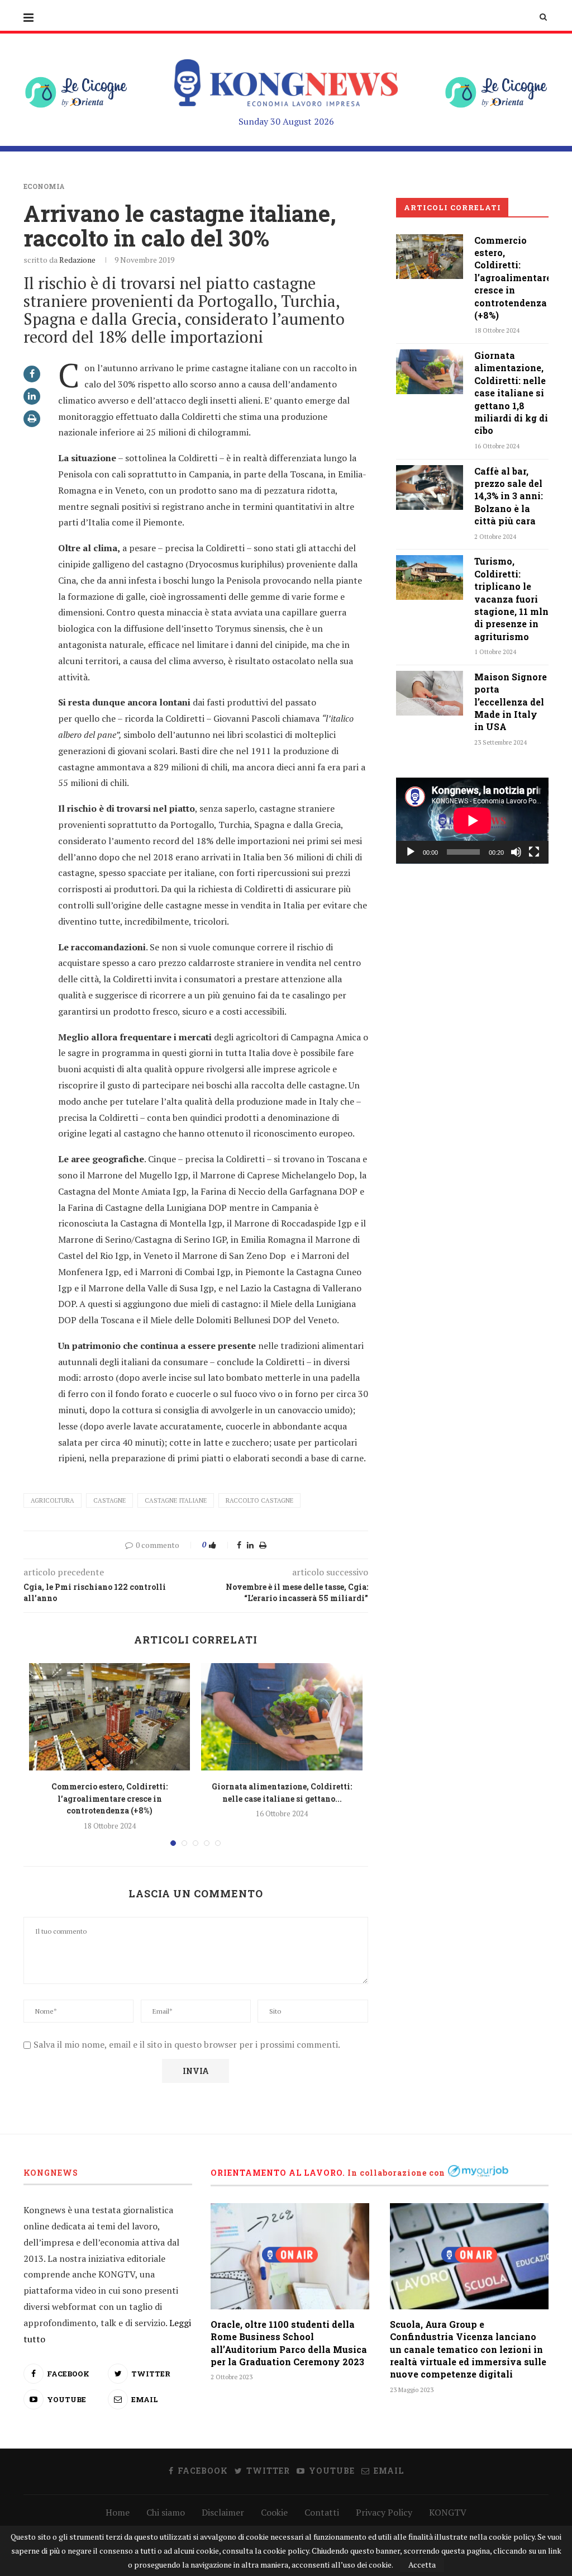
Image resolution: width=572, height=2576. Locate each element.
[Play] (411, 852)
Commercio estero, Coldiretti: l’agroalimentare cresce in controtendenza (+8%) (109, 1798)
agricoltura (53, 1500)
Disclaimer (223, 2512)
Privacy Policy (384, 2512)
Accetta (422, 2565)
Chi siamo (166, 2512)
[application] (472, 821)
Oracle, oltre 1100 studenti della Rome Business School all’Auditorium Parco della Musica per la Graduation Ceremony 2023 (289, 2343)
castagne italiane (176, 1500)
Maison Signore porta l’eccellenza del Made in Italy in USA (511, 702)
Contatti (322, 2512)
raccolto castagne (259, 1500)
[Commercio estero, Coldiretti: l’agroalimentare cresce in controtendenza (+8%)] (109, 1717)
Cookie (274, 2512)
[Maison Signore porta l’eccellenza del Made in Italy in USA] (430, 693)
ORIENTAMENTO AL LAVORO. (278, 2173)
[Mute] (516, 852)
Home (118, 2512)
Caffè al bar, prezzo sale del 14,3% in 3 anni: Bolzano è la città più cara (509, 496)
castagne (109, 1500)
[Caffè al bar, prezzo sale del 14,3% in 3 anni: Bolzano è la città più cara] (430, 487)
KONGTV (448, 2512)
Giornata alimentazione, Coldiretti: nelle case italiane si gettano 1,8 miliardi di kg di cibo (511, 393)
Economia (44, 186)
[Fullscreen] (534, 852)
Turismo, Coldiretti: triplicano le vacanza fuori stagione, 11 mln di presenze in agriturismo (511, 598)
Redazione (77, 260)
